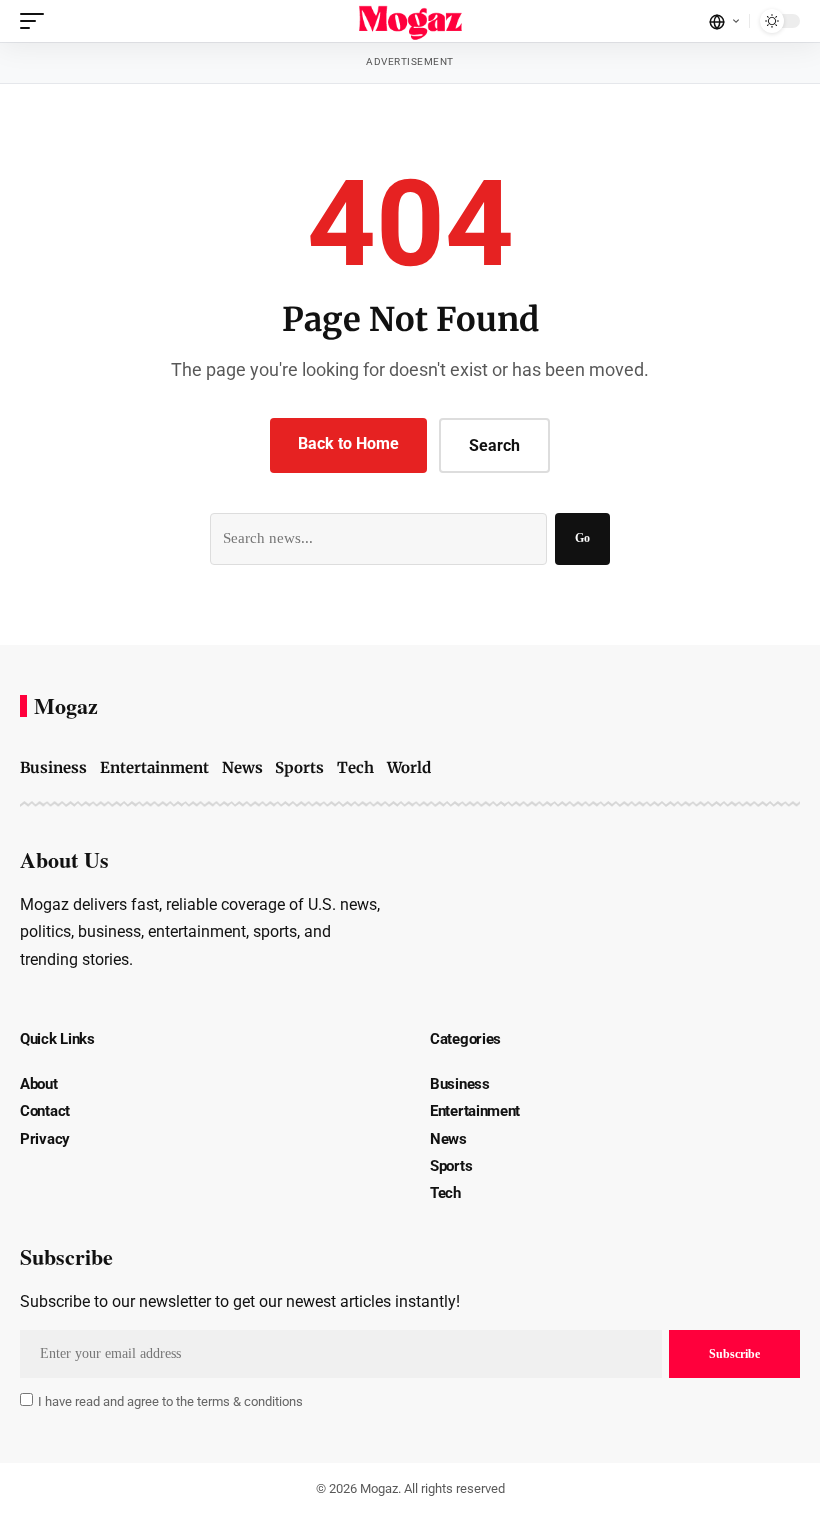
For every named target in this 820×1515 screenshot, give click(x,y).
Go (582, 538)
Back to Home (348, 443)
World (409, 767)
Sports (299, 767)
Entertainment (154, 767)
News (242, 767)
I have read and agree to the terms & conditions (170, 1401)
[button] (37, 21)
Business (53, 767)
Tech (355, 767)
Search (494, 445)
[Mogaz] (410, 21)
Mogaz (66, 706)
